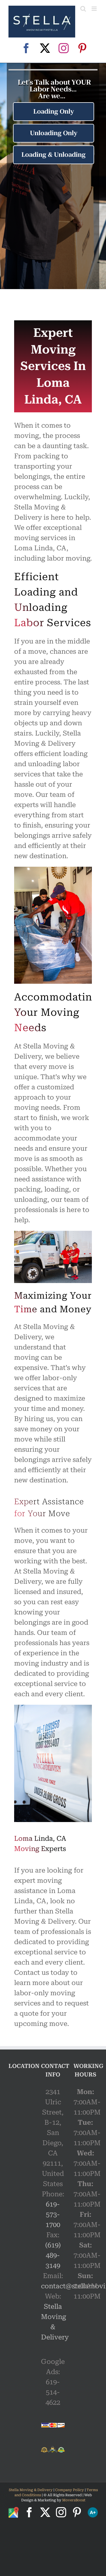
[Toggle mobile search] (83, 9)
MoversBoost (74, 2500)
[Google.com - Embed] (20, 2121)
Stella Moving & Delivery (31, 2490)
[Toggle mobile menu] (95, 9)
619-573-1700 (53, 2214)
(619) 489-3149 (53, 2255)
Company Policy (69, 2490)
